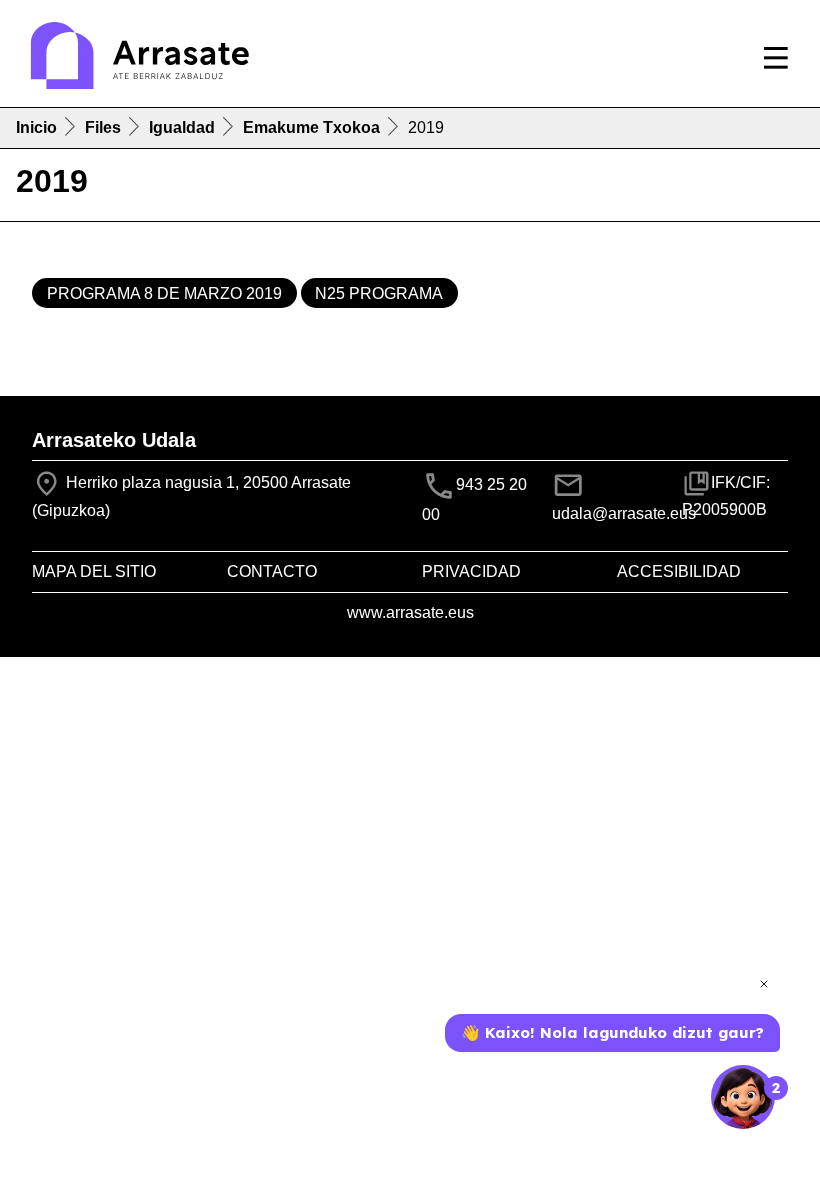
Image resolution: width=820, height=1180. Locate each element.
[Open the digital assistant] (743, 1097)
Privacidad (471, 571)
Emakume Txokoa (311, 127)
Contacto (272, 571)
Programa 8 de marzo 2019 (164, 293)
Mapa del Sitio (94, 571)
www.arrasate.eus (410, 612)
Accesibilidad (679, 571)
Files (103, 127)
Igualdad (182, 127)
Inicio (36, 127)
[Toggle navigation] (776, 58)
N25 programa (379, 293)
